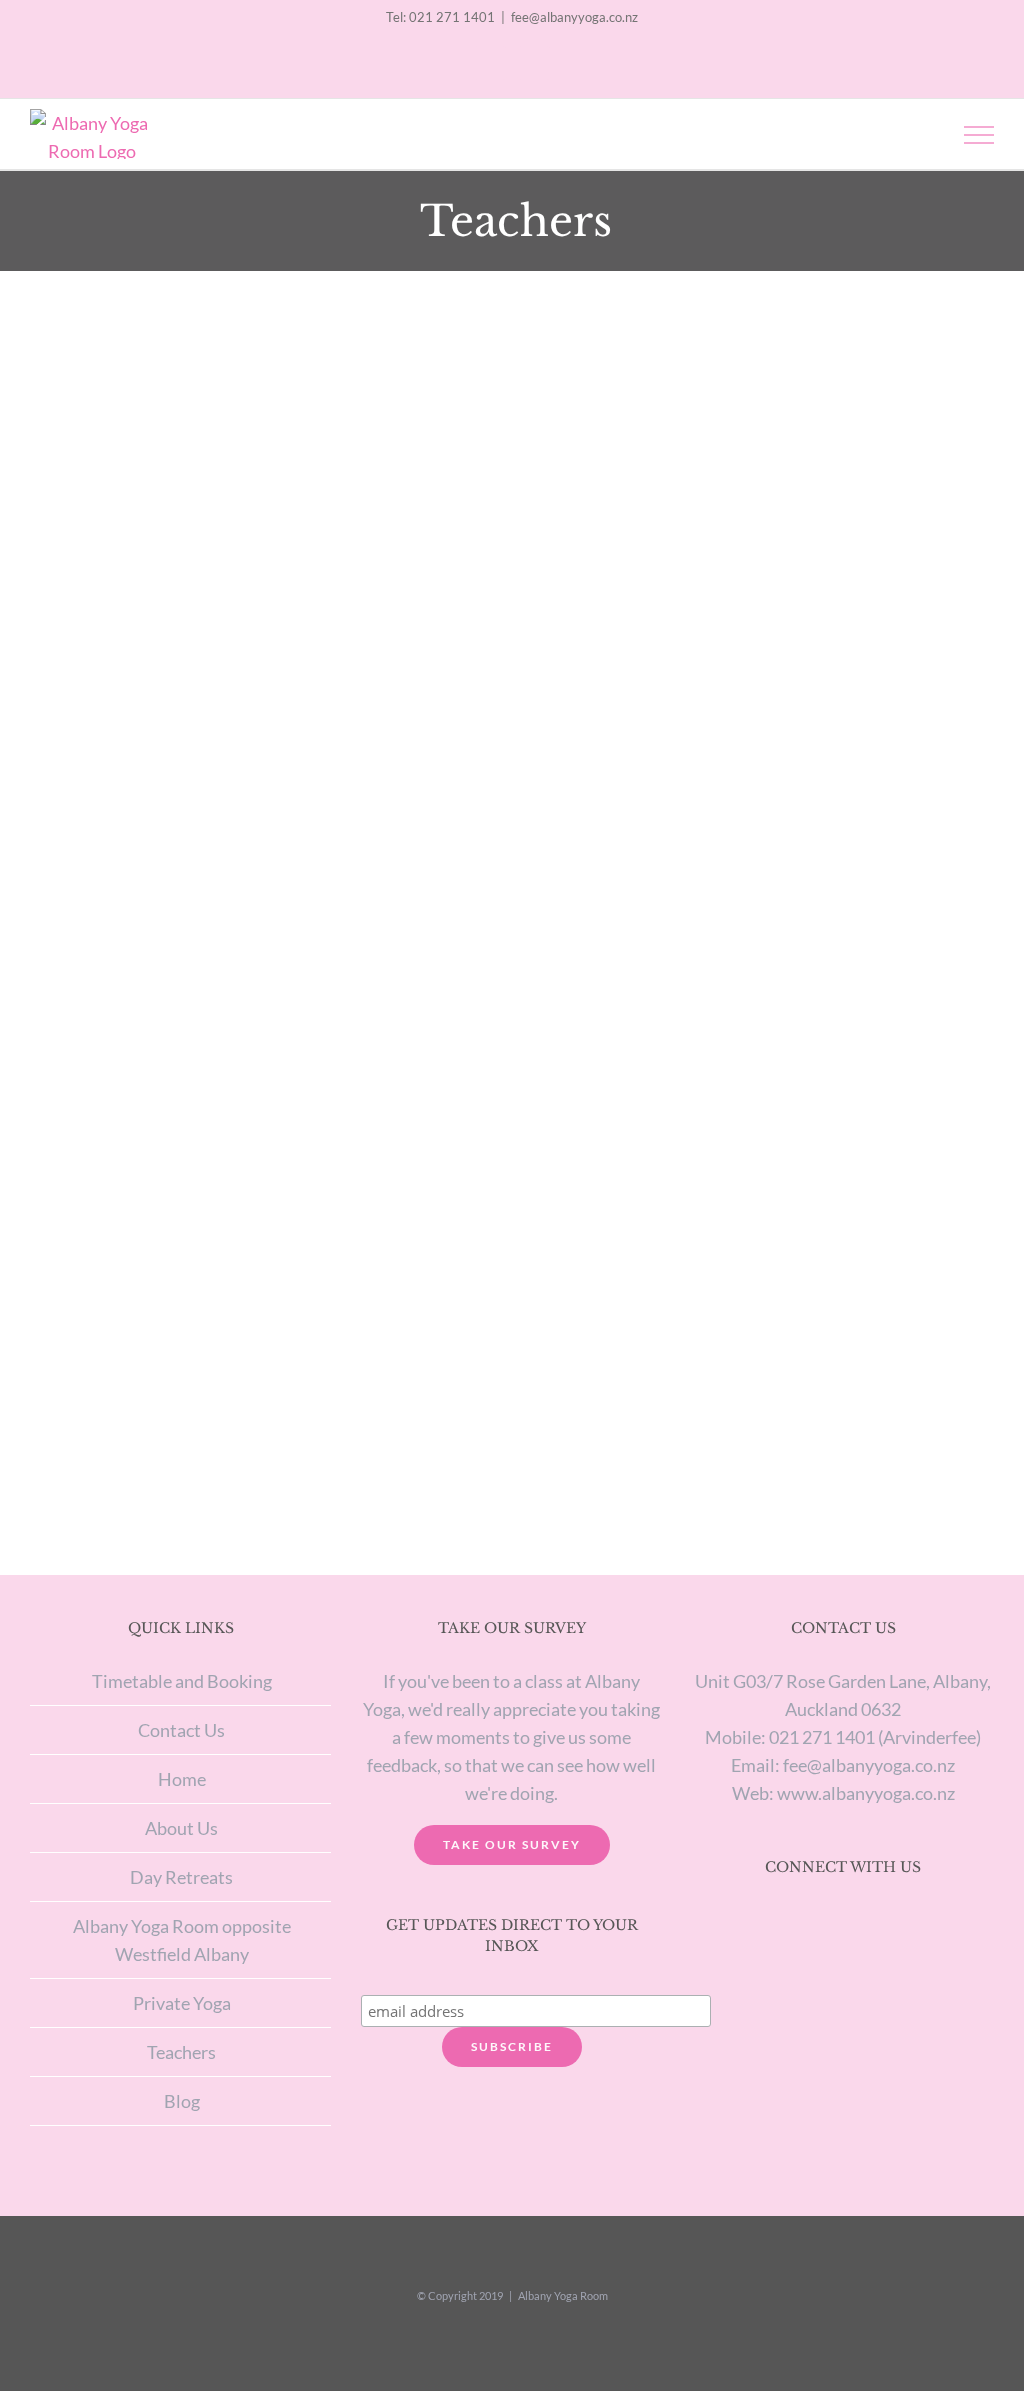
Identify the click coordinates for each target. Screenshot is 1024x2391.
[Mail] (869, 1922)
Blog (182, 2101)
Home (182, 1779)
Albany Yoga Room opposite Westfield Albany (182, 1940)
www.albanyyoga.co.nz (866, 1793)
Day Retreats (181, 1877)
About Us (181, 1828)
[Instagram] (817, 1922)
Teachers (181, 2052)
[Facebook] (843, 1922)
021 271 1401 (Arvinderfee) (875, 1737)
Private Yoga (182, 2003)
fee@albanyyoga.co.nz (574, 17)
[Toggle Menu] (979, 135)
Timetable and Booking (182, 1681)
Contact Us (181, 1730)
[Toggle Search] (910, 134)
